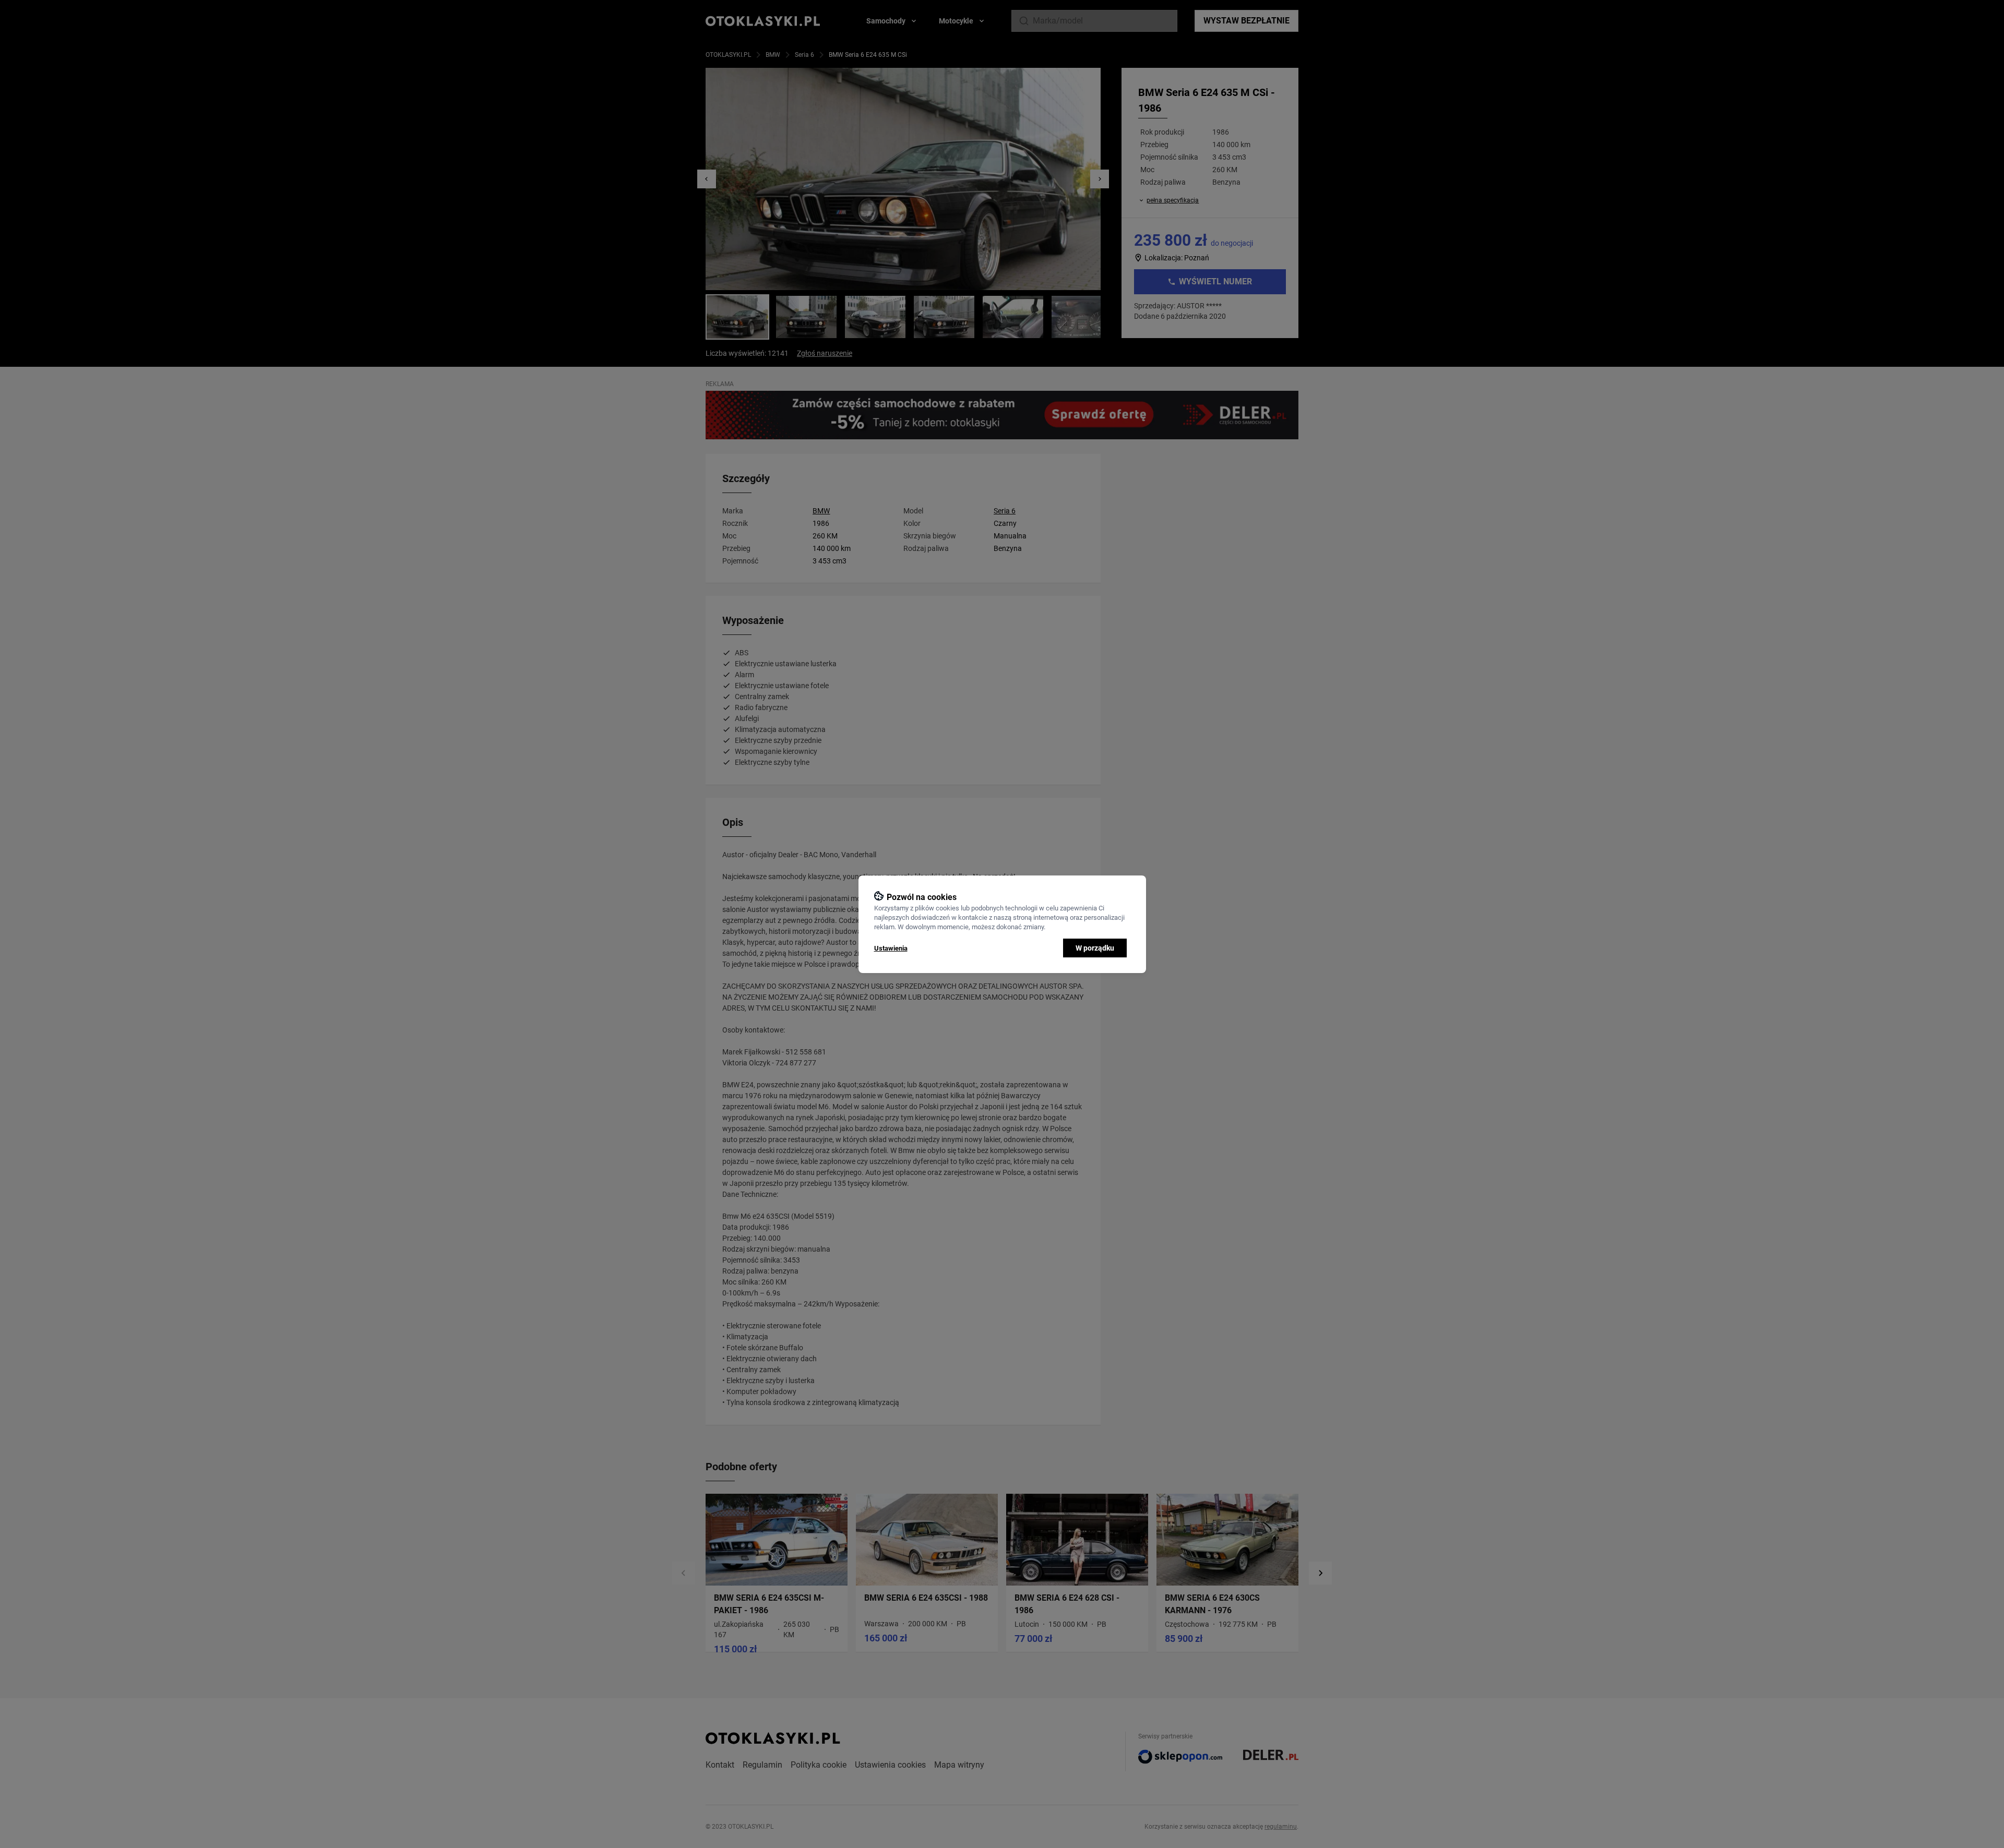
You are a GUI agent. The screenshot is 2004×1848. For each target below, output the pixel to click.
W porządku (1095, 948)
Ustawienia (891, 948)
